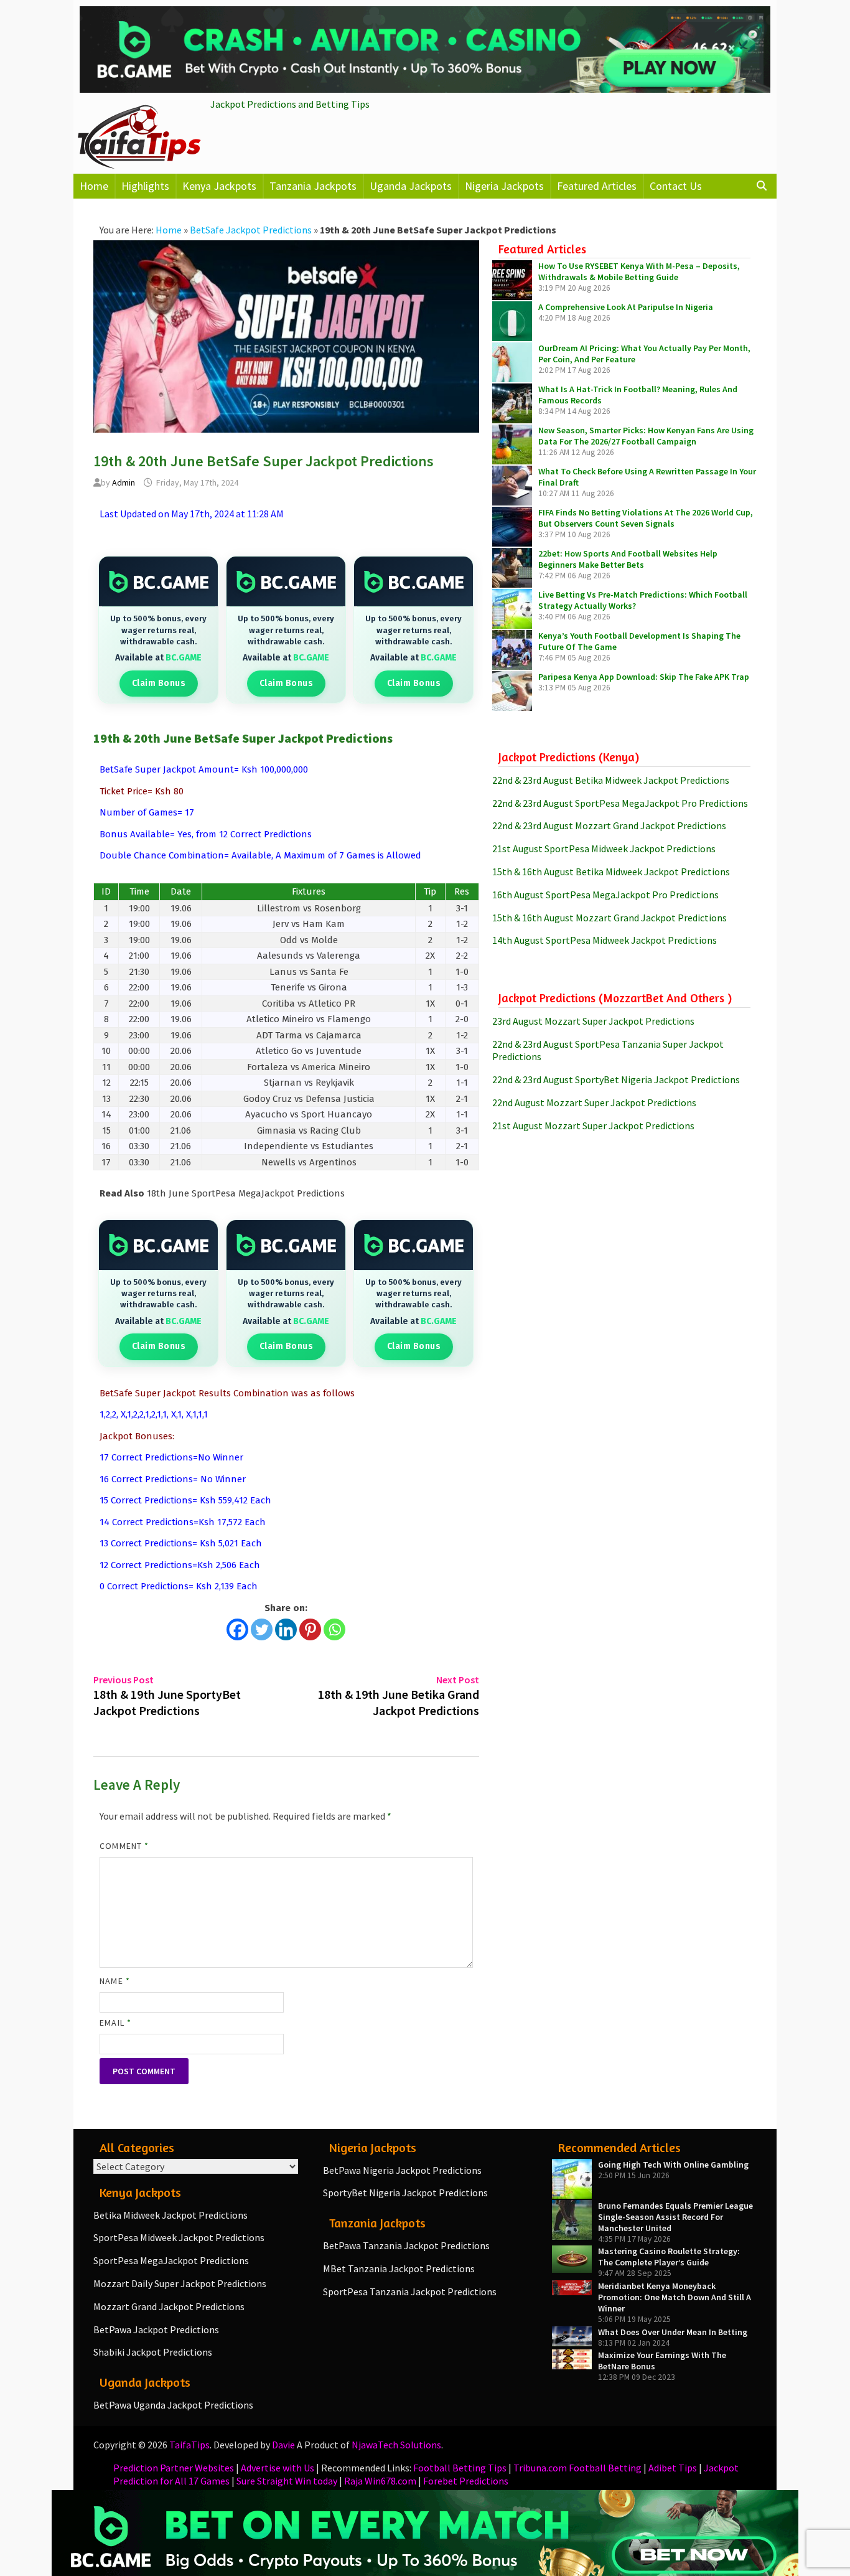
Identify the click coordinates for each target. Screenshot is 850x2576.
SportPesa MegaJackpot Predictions (171, 2260)
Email (115, 2023)
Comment (124, 1846)
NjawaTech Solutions (396, 2445)
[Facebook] (237, 1629)
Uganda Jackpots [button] (411, 186)
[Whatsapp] (334, 1629)
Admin (124, 482)
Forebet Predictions (466, 2481)
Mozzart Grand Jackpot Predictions (169, 2306)
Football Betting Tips (460, 2468)
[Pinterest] (310, 1629)
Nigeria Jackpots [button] (504, 186)
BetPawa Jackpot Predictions (156, 2329)
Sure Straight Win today (287, 2481)
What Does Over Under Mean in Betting (673, 2332)
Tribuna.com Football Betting (577, 2468)
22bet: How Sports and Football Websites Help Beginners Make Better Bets (628, 559)
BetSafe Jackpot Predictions (251, 230)
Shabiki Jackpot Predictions (153, 2352)
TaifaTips (189, 2445)
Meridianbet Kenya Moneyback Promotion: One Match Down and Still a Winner (675, 2297)
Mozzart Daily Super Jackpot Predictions (180, 2283)
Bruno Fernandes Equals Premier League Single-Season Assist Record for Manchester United (675, 2217)
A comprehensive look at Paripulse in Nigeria (626, 307)
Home (94, 186)
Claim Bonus (159, 683)
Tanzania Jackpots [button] (313, 186)
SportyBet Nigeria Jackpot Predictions (405, 2193)
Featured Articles (597, 186)
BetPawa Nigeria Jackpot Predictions (402, 2170)
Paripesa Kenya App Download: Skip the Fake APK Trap (644, 677)
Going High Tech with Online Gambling (673, 2165)
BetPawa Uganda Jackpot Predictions (173, 2405)
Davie (283, 2445)
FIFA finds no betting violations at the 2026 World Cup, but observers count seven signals (646, 518)
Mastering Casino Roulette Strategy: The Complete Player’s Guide (669, 2257)
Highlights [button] (145, 186)
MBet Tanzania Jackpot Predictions (399, 2268)
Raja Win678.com (380, 2481)
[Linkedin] (286, 1629)
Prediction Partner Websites (174, 2468)
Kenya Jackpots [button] (219, 186)
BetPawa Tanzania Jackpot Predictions (406, 2245)
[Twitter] (262, 1629)
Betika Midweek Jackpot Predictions (170, 2215)
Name (114, 1981)
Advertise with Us (278, 2468)
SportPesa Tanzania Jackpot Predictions (410, 2292)
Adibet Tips (673, 2468)
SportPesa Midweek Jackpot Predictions (179, 2237)
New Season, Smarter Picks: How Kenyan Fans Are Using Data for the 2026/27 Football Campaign (646, 436)
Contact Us (676, 186)
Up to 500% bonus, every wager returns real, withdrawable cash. (158, 630)
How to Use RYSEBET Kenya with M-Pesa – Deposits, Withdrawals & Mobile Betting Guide (639, 271)
